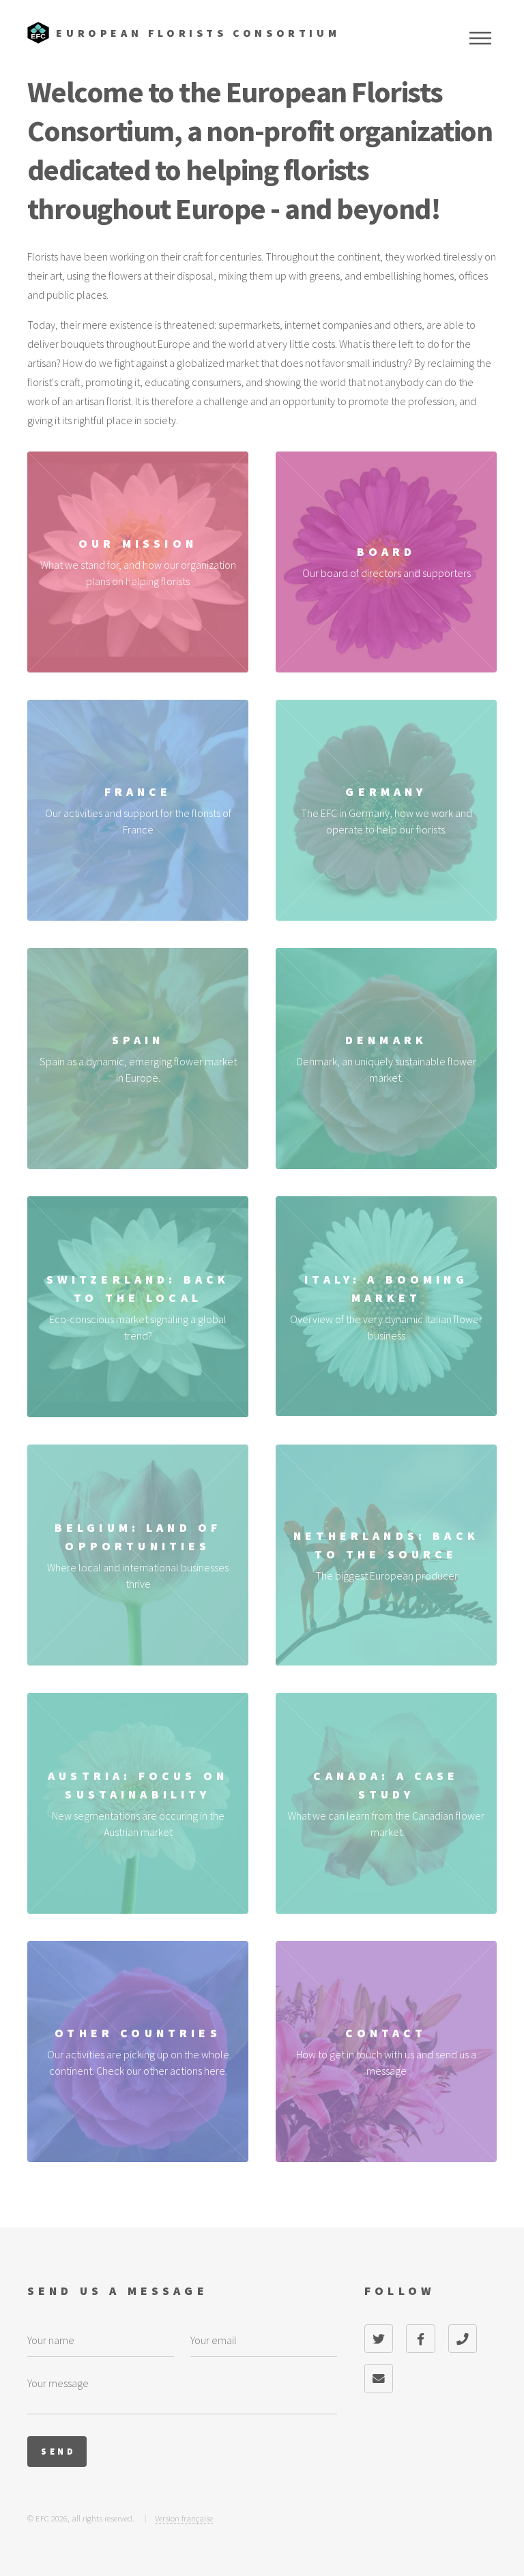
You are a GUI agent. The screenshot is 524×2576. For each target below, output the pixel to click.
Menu (480, 38)
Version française (184, 2518)
